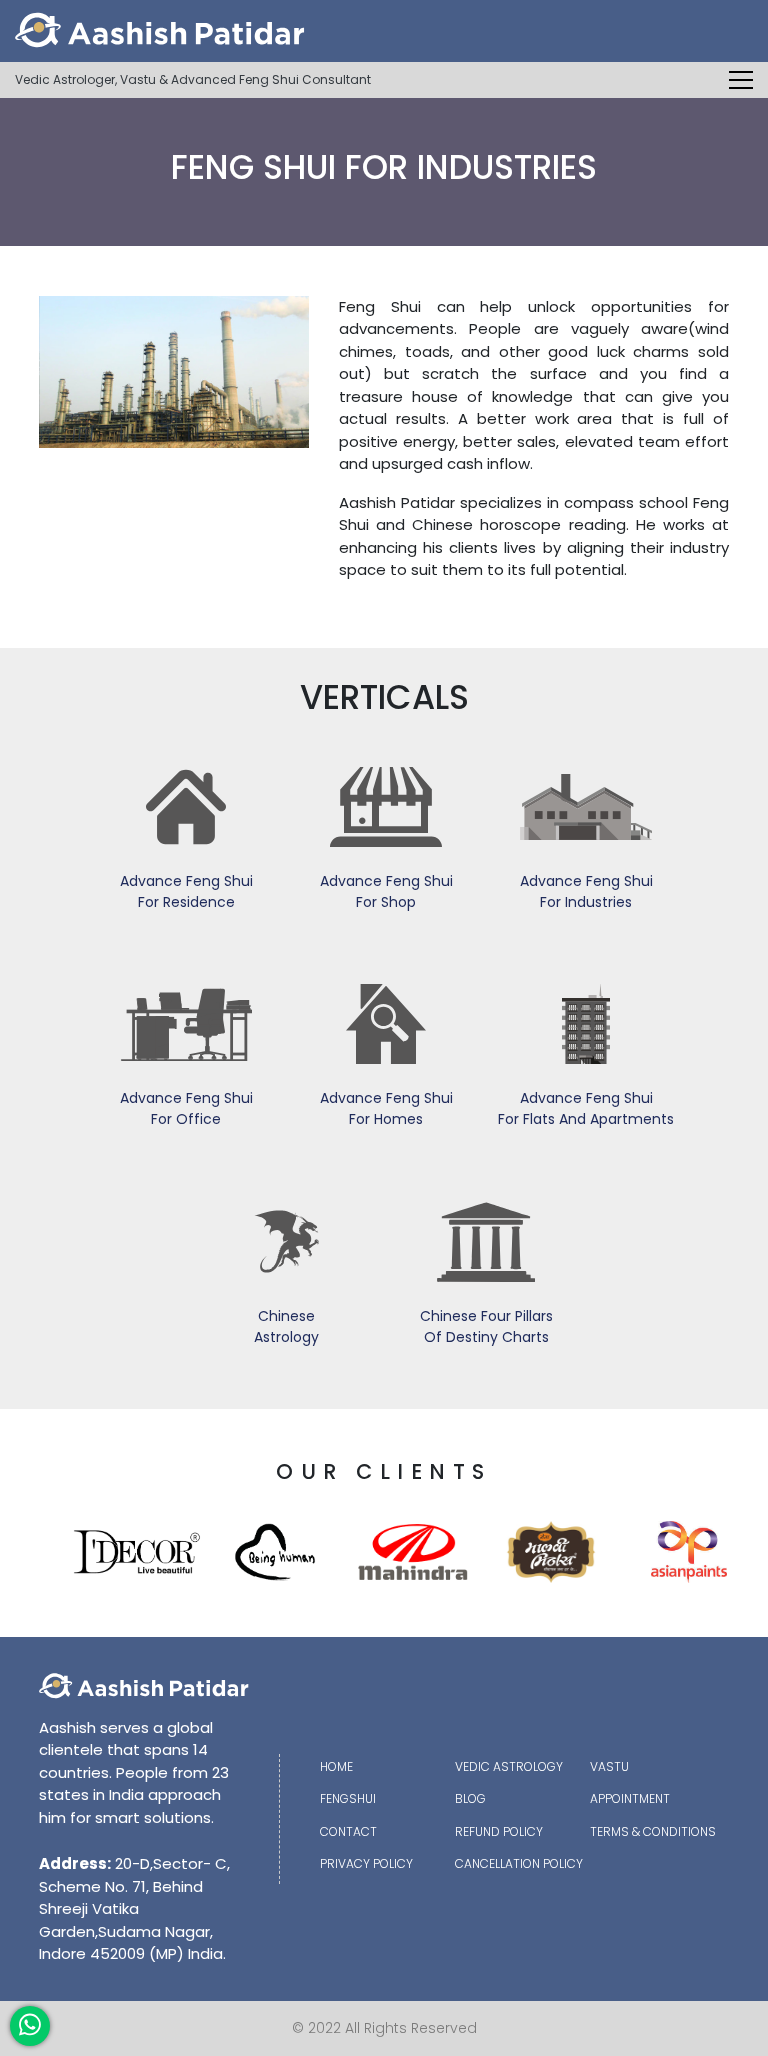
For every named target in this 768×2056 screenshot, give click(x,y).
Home (336, 1766)
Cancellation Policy (519, 1863)
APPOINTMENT (630, 1798)
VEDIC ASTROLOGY (509, 1766)
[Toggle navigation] (741, 80)
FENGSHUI (348, 1798)
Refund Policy (499, 1831)
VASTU (609, 1766)
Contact (348, 1831)
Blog (470, 1798)
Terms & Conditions (653, 1831)
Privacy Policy (366, 1863)
